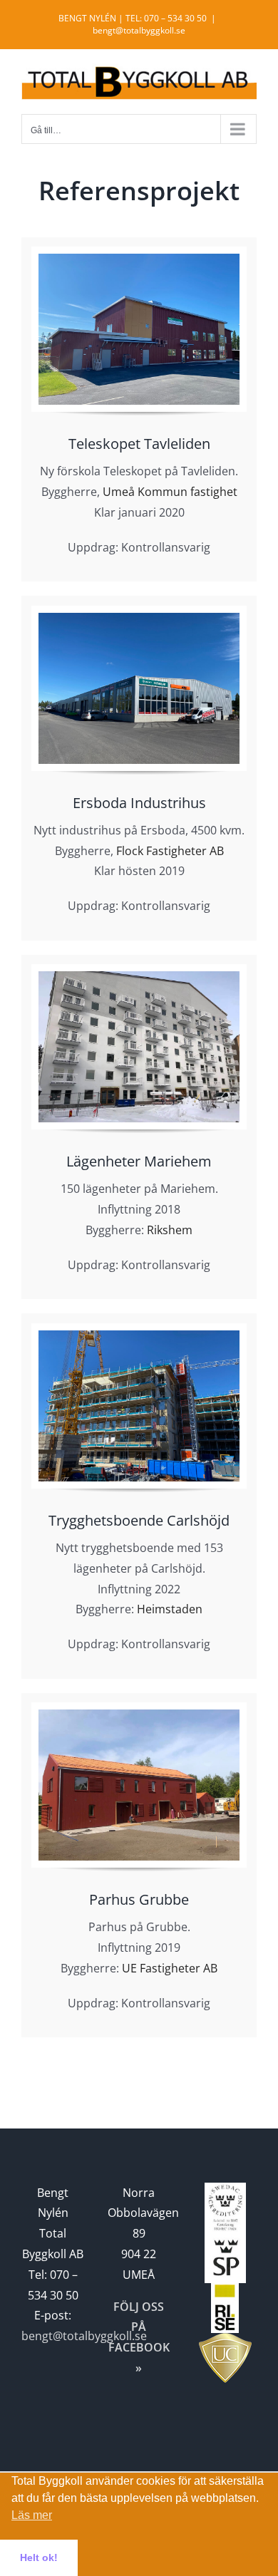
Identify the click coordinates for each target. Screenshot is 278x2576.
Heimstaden (170, 1609)
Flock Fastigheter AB (170, 851)
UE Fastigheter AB (170, 1968)
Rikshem (170, 1230)
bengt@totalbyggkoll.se (139, 30)
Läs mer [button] (32, 2515)
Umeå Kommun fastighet (170, 492)
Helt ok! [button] (39, 2557)
